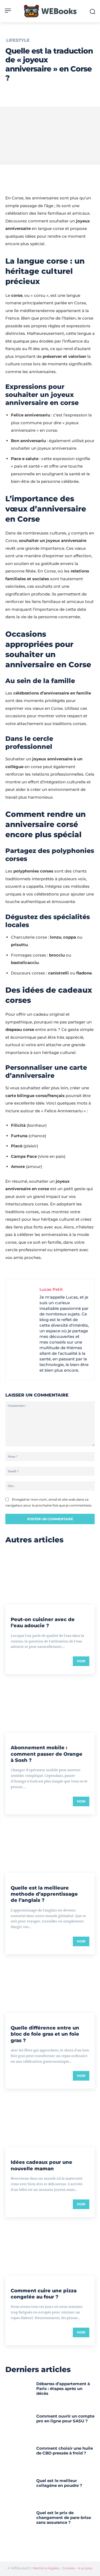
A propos (85, 2568)
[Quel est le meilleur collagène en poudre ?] (19, 2490)
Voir (81, 1661)
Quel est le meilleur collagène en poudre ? (59, 2483)
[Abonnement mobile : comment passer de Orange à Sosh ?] (50, 1706)
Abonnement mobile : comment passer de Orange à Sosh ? (47, 1754)
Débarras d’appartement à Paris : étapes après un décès (63, 2389)
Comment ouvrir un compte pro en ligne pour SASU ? (65, 2418)
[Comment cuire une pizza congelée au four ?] (50, 2249)
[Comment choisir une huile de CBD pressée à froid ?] (19, 2458)
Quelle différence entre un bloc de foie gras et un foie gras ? (45, 2034)
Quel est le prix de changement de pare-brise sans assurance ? (64, 2518)
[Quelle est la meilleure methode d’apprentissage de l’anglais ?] (50, 1846)
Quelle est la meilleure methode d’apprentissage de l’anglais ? (44, 1894)
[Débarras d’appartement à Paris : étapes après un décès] (19, 2394)
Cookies (69, 2568)
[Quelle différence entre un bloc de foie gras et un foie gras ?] (50, 1986)
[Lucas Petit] (24, 1329)
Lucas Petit (51, 1289)
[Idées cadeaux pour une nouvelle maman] (50, 2120)
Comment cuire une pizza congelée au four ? (44, 2294)
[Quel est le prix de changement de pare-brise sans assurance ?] (19, 2523)
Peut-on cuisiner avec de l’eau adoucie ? (43, 1623)
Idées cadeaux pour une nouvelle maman (41, 2165)
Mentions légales (46, 2568)
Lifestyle (18, 40)
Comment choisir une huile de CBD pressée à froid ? (65, 2451)
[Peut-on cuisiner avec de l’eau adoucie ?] (50, 1578)
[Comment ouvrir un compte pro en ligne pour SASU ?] (19, 2426)
